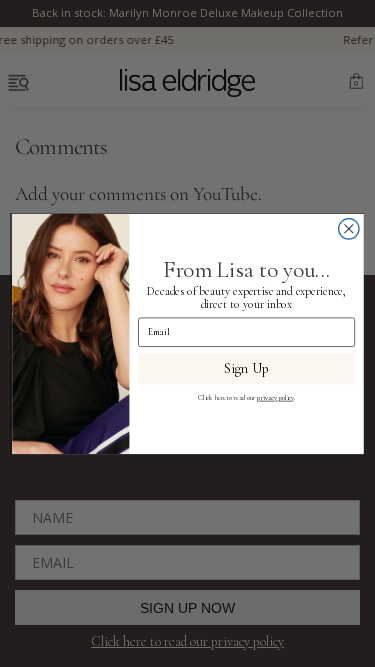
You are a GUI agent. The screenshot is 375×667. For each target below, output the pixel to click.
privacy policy (275, 397)
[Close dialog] (348, 228)
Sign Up (246, 367)
